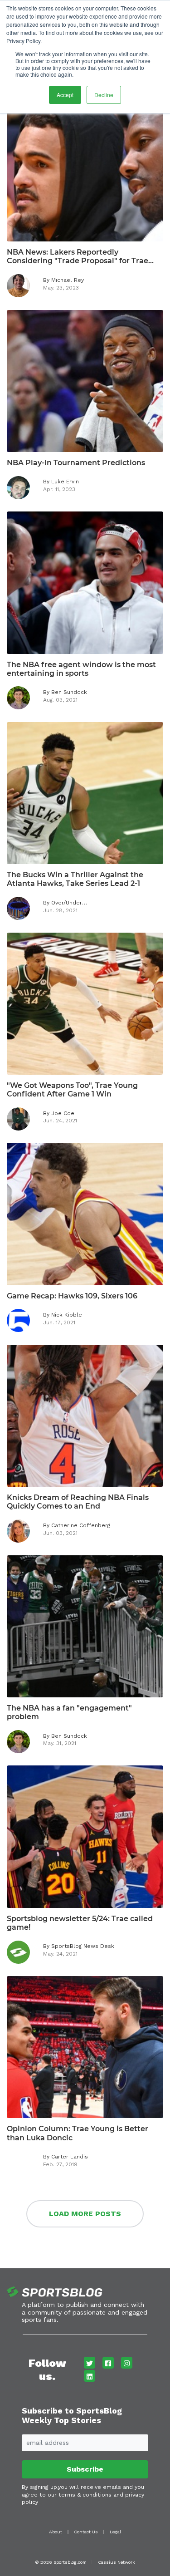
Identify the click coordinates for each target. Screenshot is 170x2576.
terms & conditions (85, 2495)
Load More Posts (85, 2214)
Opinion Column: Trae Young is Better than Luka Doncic (78, 2133)
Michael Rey (68, 280)
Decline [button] (104, 95)
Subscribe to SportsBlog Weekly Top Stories (72, 2416)
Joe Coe (63, 1113)
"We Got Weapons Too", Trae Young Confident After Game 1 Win (72, 1090)
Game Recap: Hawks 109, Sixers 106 (72, 1296)
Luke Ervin (65, 482)
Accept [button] (65, 95)
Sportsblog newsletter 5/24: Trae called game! (80, 1923)
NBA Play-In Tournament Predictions (76, 463)
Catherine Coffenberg (81, 1525)
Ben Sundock (69, 692)
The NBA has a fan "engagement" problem (69, 1712)
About (56, 2532)
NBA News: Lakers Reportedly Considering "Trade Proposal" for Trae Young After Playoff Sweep (78, 256)
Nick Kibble (67, 1315)
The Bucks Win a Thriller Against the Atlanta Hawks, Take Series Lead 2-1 (75, 879)
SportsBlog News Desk (83, 1946)
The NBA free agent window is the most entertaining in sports (81, 669)
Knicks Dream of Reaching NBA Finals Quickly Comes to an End (78, 1502)
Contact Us (86, 2532)
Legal (115, 2532)
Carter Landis (70, 2157)
